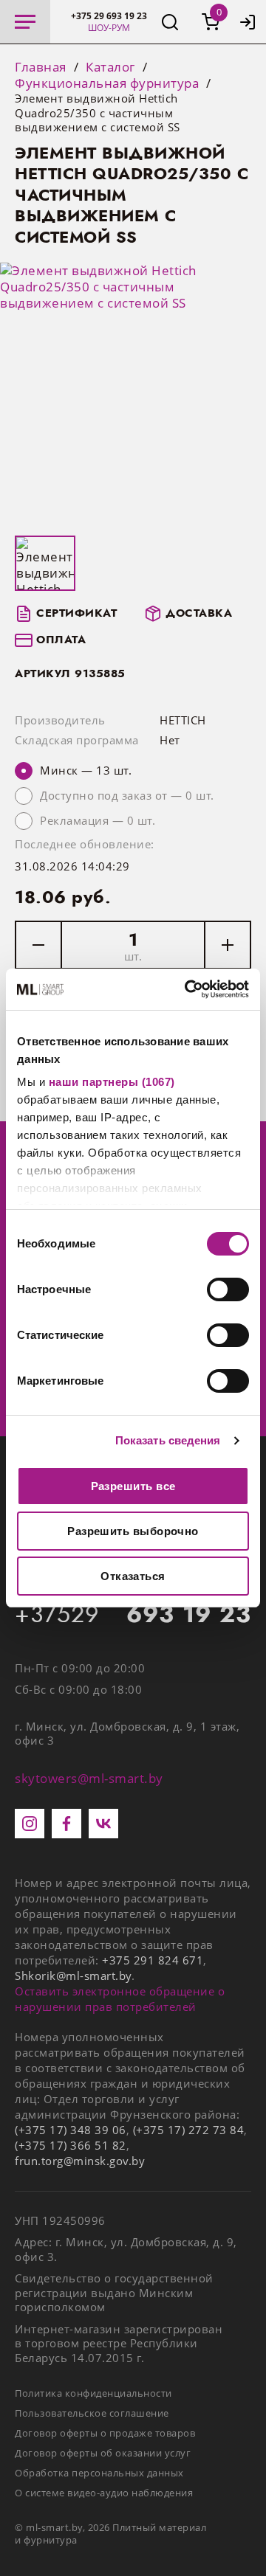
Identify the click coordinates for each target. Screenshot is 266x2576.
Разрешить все (133, 1486)
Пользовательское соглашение (92, 2413)
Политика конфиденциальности (93, 2393)
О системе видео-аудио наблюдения (104, 2493)
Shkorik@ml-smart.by (73, 1976)
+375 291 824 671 (153, 1960)
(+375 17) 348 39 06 (71, 2130)
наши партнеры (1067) (112, 1082)
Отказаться (133, 1576)
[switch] (228, 1289)
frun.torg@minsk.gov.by (80, 2161)
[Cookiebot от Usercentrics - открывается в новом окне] (188, 989)
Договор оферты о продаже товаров (105, 2433)
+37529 (133, 1615)
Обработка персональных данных (99, 2473)
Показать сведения (168, 1440)
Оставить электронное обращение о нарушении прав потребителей (120, 1999)
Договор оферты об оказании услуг (103, 2453)
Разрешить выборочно (133, 1531)
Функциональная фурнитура (107, 83)
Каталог (110, 67)
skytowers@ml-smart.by (89, 1778)
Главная (41, 67)
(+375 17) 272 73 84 (189, 2130)
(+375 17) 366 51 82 (71, 2145)
